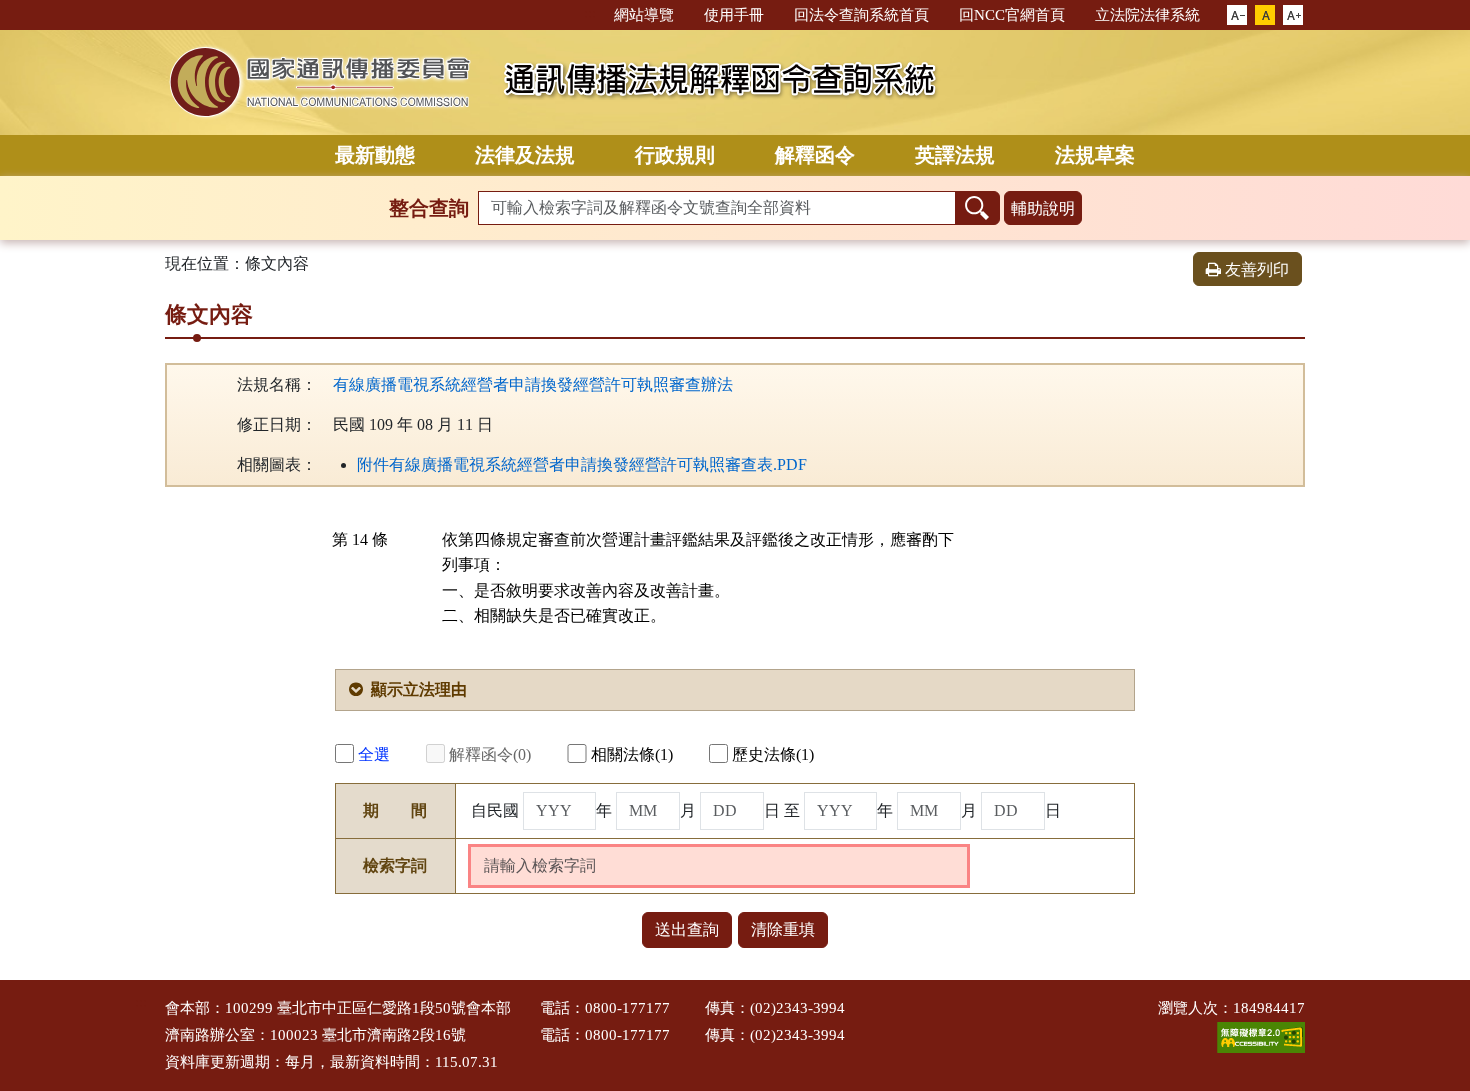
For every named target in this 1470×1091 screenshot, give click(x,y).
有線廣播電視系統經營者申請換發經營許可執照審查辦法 (533, 384)
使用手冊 (734, 15)
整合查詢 (429, 208)
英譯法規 (955, 155)
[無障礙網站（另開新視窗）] (1261, 1036)
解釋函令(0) (490, 754)
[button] (1237, 16)
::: (590, 13)
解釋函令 (815, 155)
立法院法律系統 (1147, 15)
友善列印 (1257, 269)
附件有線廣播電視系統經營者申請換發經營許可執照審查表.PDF (582, 464)
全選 (374, 754)
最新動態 (375, 155)
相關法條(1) (632, 754)
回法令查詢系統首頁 (861, 15)
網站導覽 (644, 15)
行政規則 (675, 155)
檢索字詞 (395, 865)
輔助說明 (1043, 208)
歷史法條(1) (773, 754)
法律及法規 (525, 155)
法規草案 (1095, 155)
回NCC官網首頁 (1012, 15)
